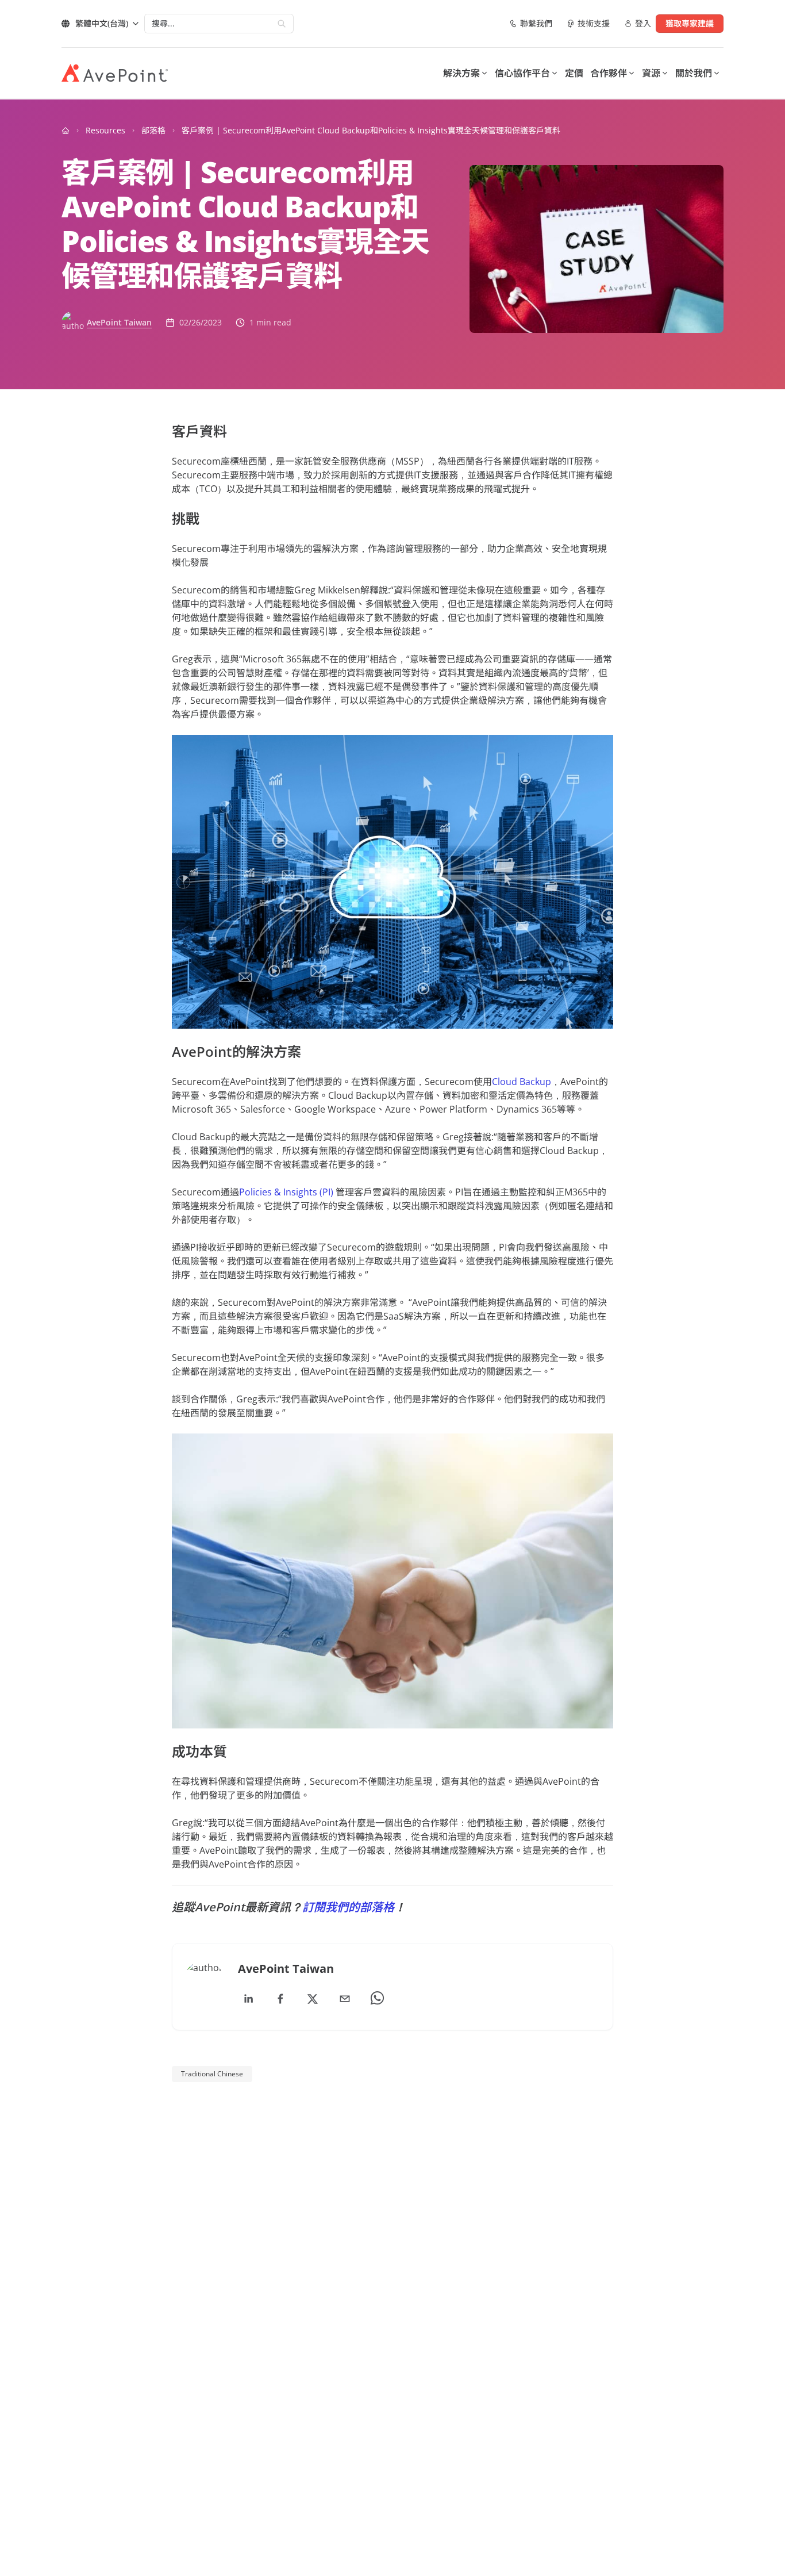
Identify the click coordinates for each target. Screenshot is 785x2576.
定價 (574, 73)
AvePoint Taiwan (119, 322)
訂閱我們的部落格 (348, 1907)
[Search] (282, 24)
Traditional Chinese (212, 2074)
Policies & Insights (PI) (286, 1192)
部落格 (153, 130)
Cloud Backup (522, 1082)
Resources (105, 130)
